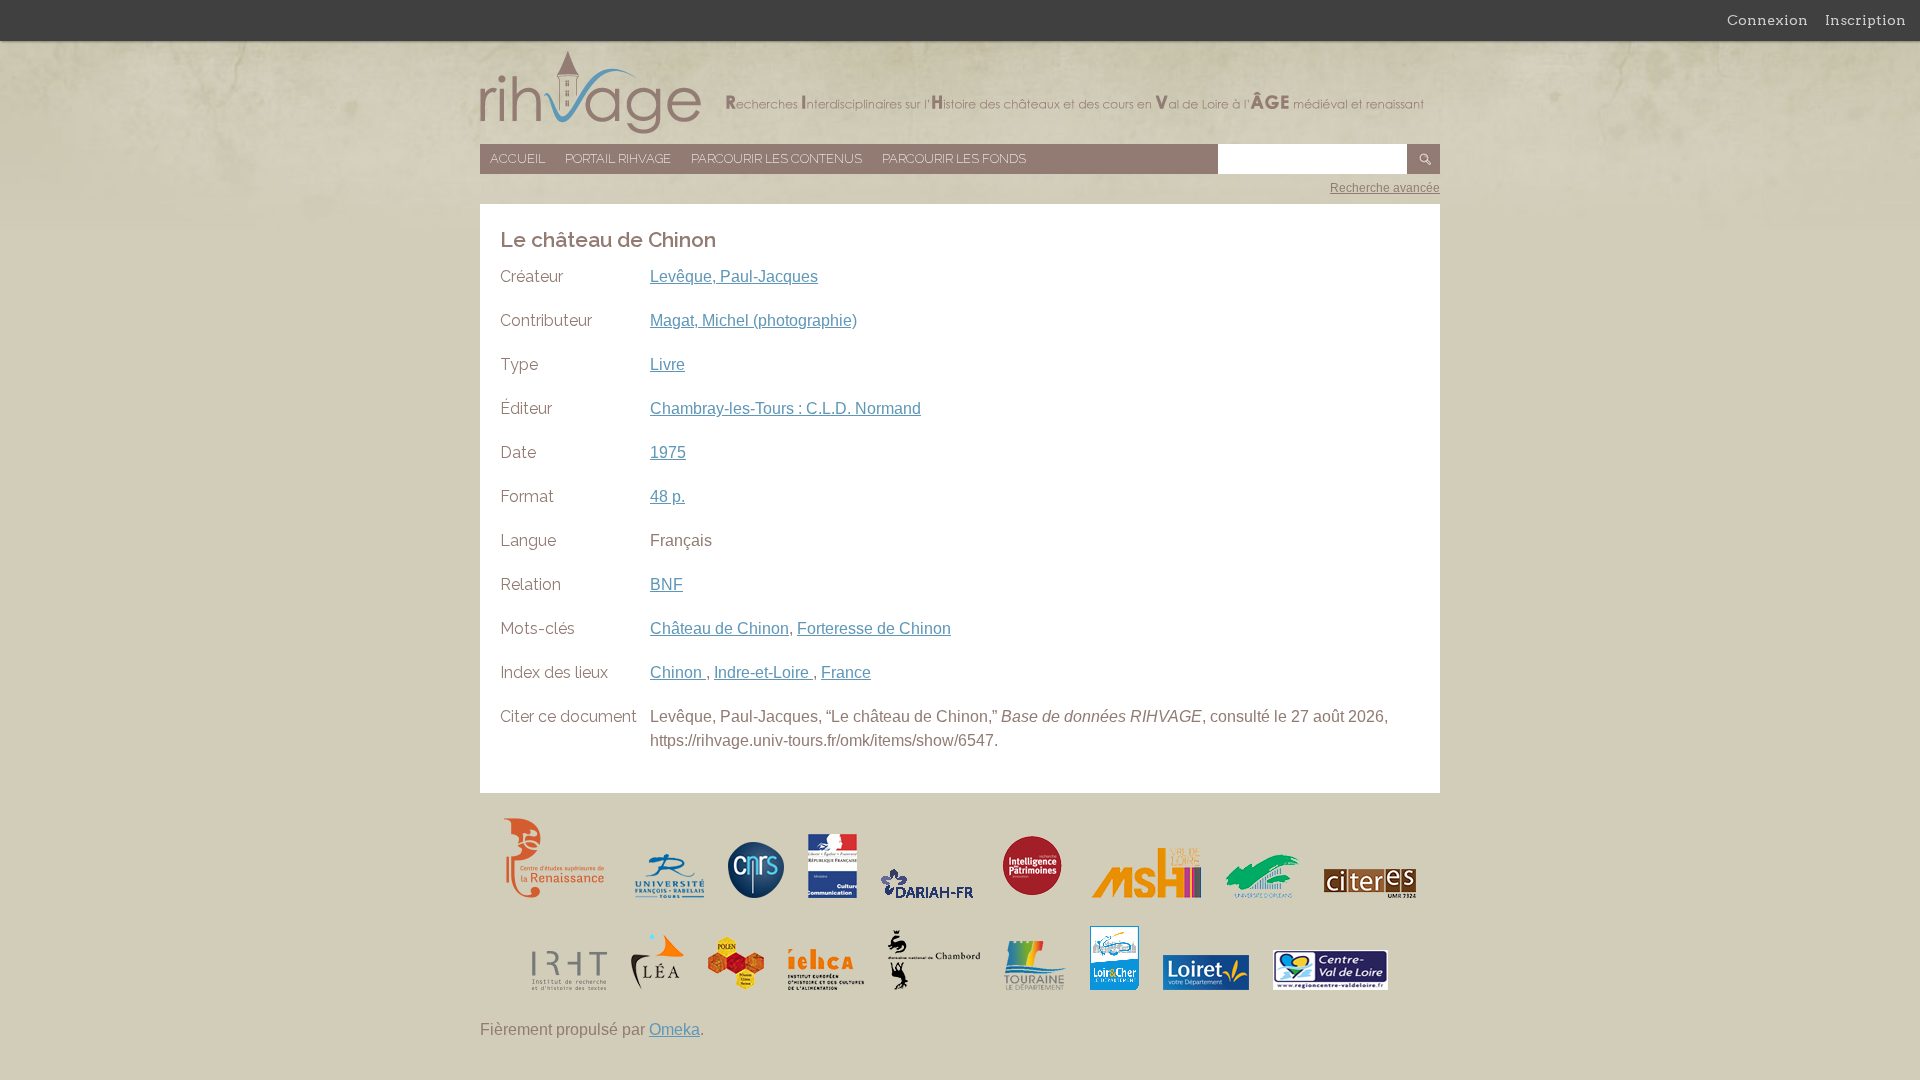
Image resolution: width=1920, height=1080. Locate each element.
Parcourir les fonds (954, 158)
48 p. (667, 496)
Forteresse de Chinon (874, 628)
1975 (668, 452)
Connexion (1767, 20)
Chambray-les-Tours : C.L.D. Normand (785, 408)
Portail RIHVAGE (618, 158)
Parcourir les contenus (776, 158)
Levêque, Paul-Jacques (734, 276)
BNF (666, 584)
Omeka (674, 1029)
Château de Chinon (719, 628)
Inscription (1865, 20)
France (846, 672)
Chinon (678, 672)
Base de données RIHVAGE (960, 92)
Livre (667, 364)
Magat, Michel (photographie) (753, 320)
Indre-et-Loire (763, 672)
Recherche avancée (1385, 188)
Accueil (517, 158)
